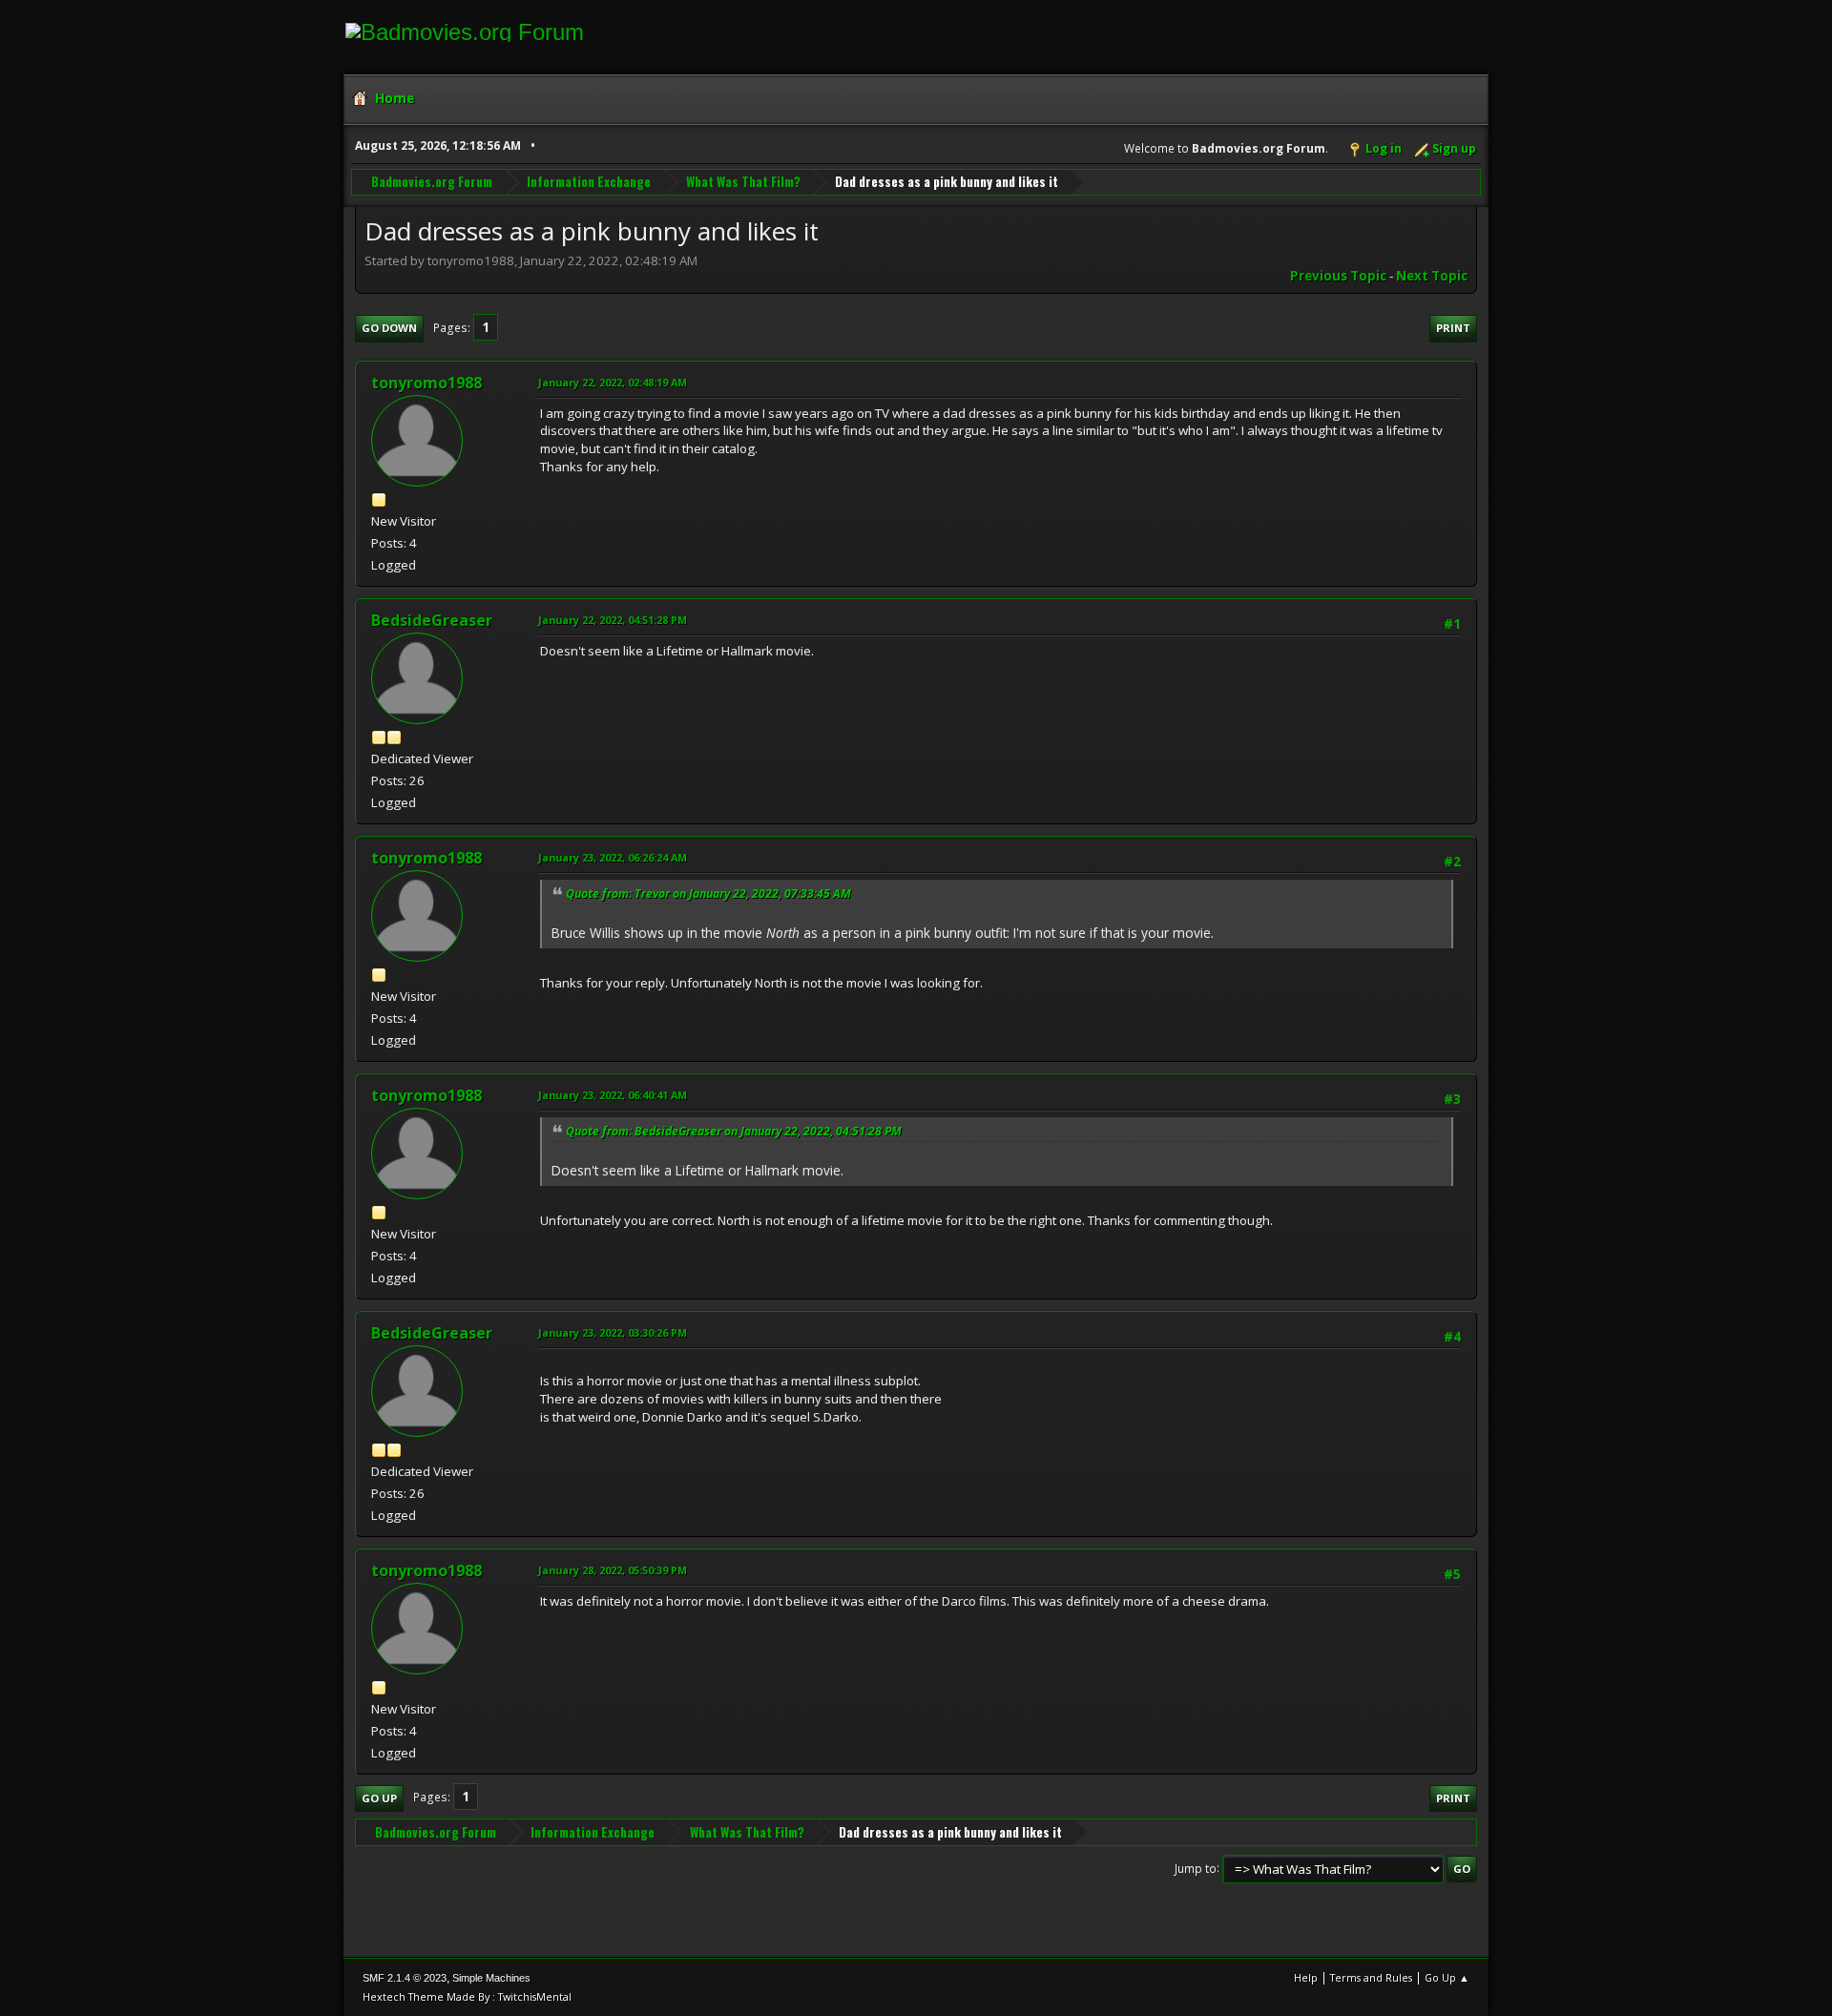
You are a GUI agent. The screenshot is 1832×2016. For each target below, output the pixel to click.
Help (1306, 1977)
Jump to (1196, 1868)
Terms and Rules (1371, 1977)
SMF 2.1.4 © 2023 (405, 1978)
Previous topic (1338, 276)
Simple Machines (491, 1978)
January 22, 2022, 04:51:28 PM (613, 620)
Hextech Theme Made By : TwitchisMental (467, 1996)
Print (1453, 328)
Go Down (389, 328)
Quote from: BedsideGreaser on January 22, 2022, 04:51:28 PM (734, 1131)
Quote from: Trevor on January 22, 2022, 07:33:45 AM (708, 894)
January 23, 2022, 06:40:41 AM (613, 1095)
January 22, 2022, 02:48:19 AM (613, 382)
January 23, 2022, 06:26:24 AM (613, 857)
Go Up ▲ (1447, 1977)
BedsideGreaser (432, 620)
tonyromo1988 (427, 383)
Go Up (379, 1798)
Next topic (1432, 276)
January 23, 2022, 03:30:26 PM (613, 1332)
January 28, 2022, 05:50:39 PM (613, 1570)
